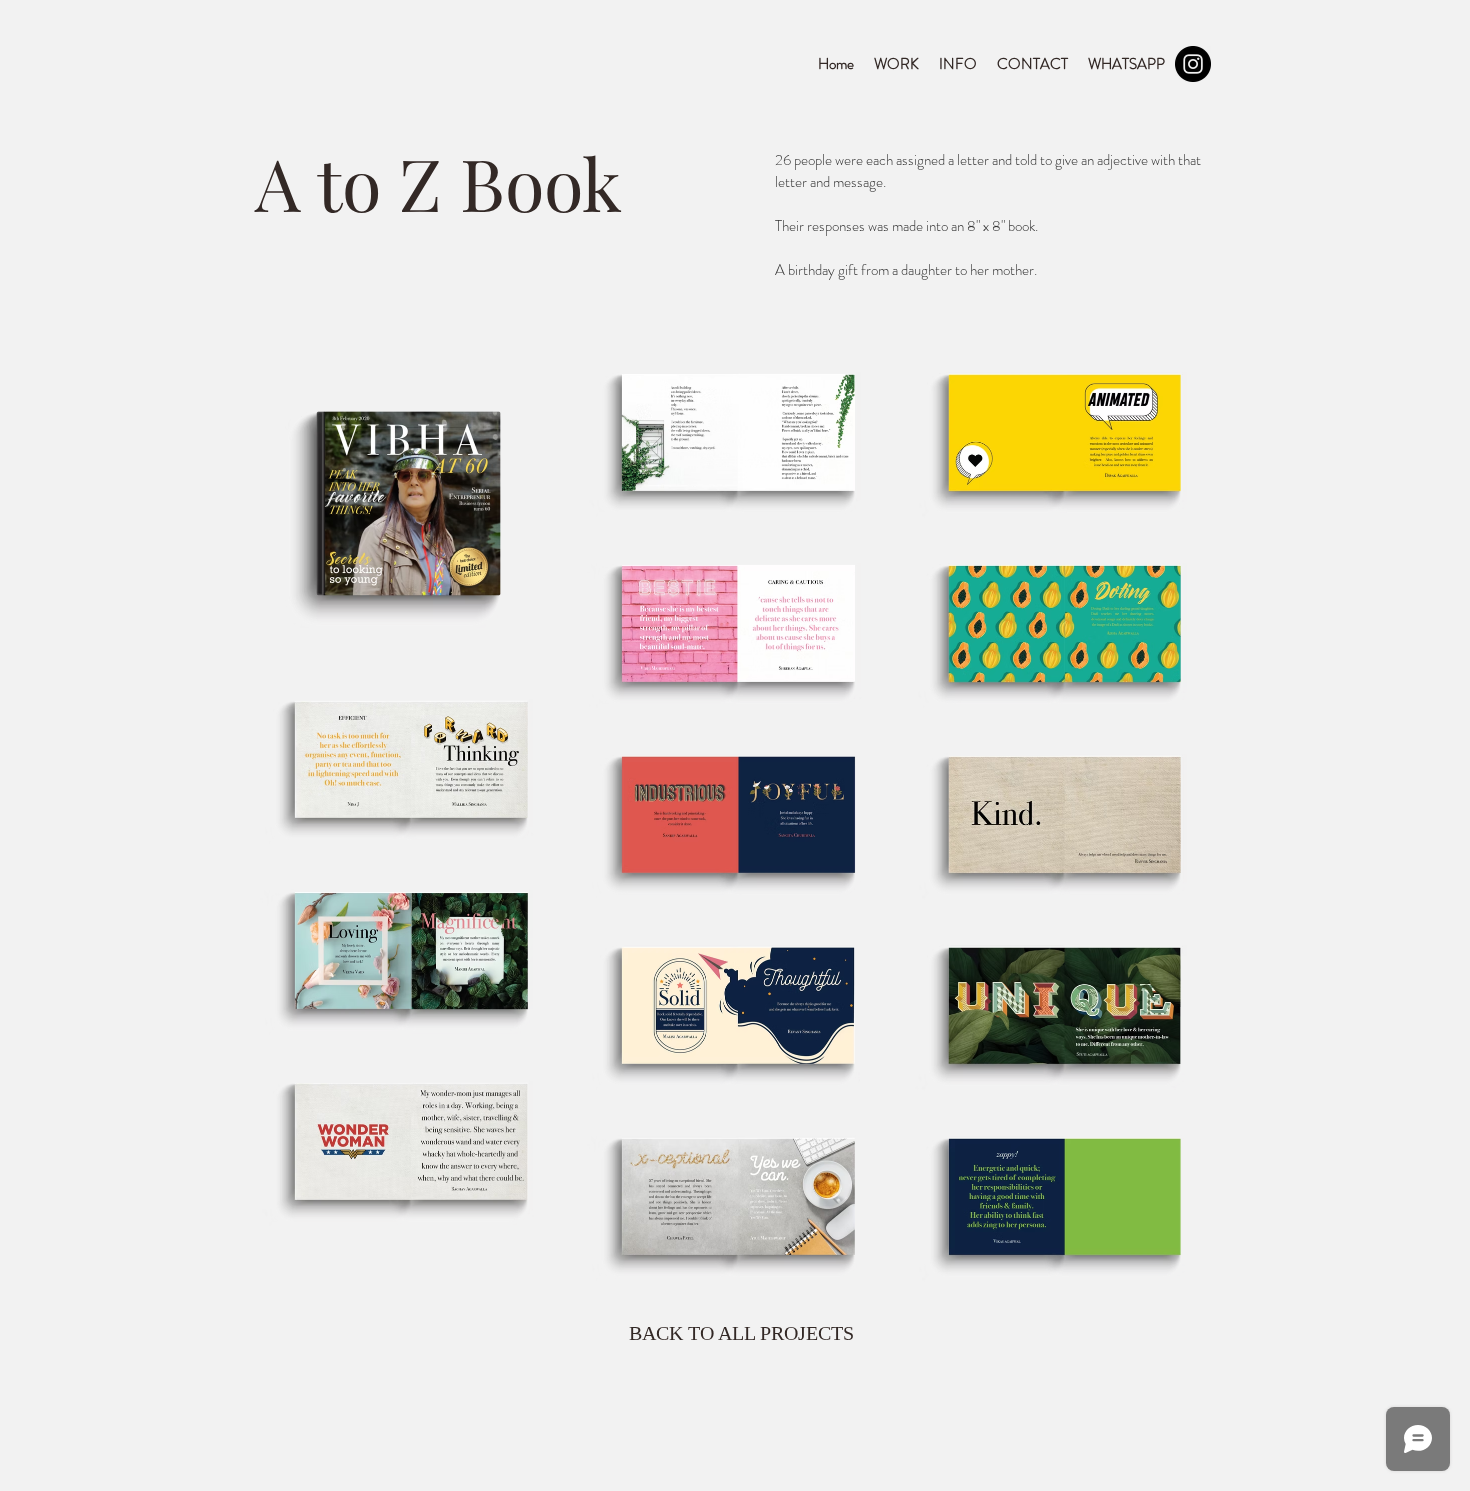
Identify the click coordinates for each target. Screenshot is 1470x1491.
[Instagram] (1193, 64)
